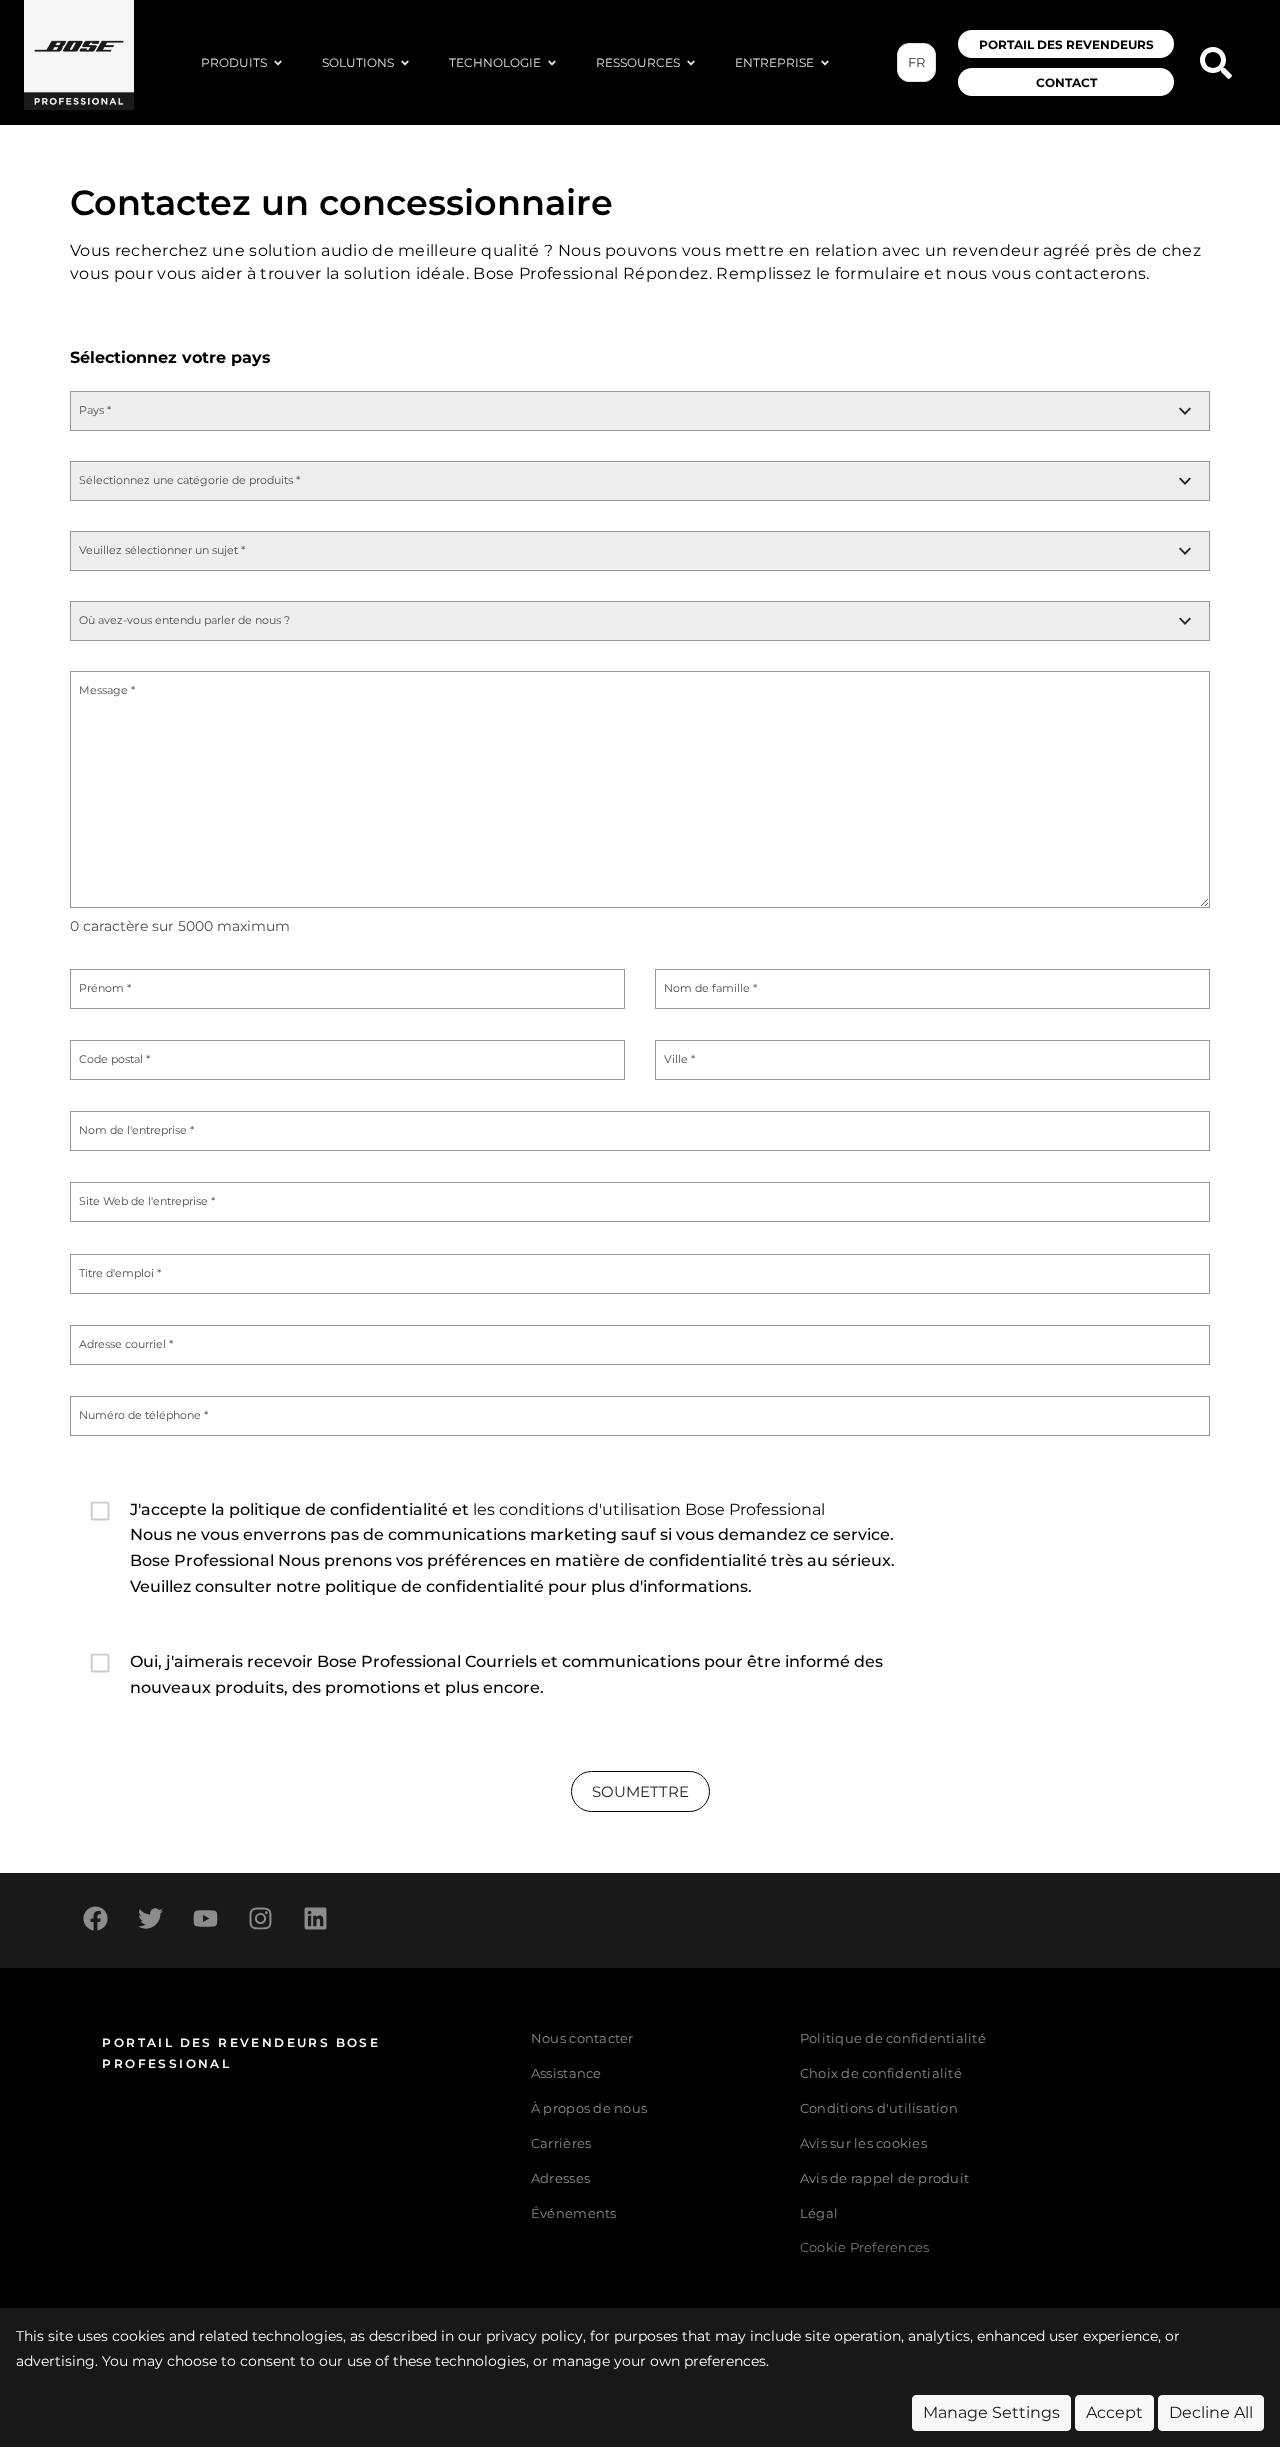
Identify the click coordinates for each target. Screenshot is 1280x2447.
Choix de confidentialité (881, 2073)
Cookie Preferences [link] (865, 2248)
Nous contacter (582, 2038)
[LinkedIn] (315, 1918)
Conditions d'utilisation (879, 2108)
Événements (574, 2213)
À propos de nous (589, 2108)
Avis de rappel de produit (884, 2178)
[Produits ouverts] (278, 63)
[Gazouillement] (150, 1918)
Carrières (561, 2143)
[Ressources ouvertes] (691, 63)
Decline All (1211, 2412)
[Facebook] (95, 1918)
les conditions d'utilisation (577, 1509)
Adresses (560, 2178)
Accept (1114, 2412)
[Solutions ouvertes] (405, 63)
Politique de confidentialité (893, 2038)
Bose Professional (755, 1509)
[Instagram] (260, 1918)
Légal (819, 2213)
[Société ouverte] (825, 63)
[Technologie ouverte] (552, 63)
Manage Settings (991, 2412)
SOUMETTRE (640, 1791)
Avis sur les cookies (863, 2143)
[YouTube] (205, 1918)
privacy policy (534, 2336)
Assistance (566, 2073)
